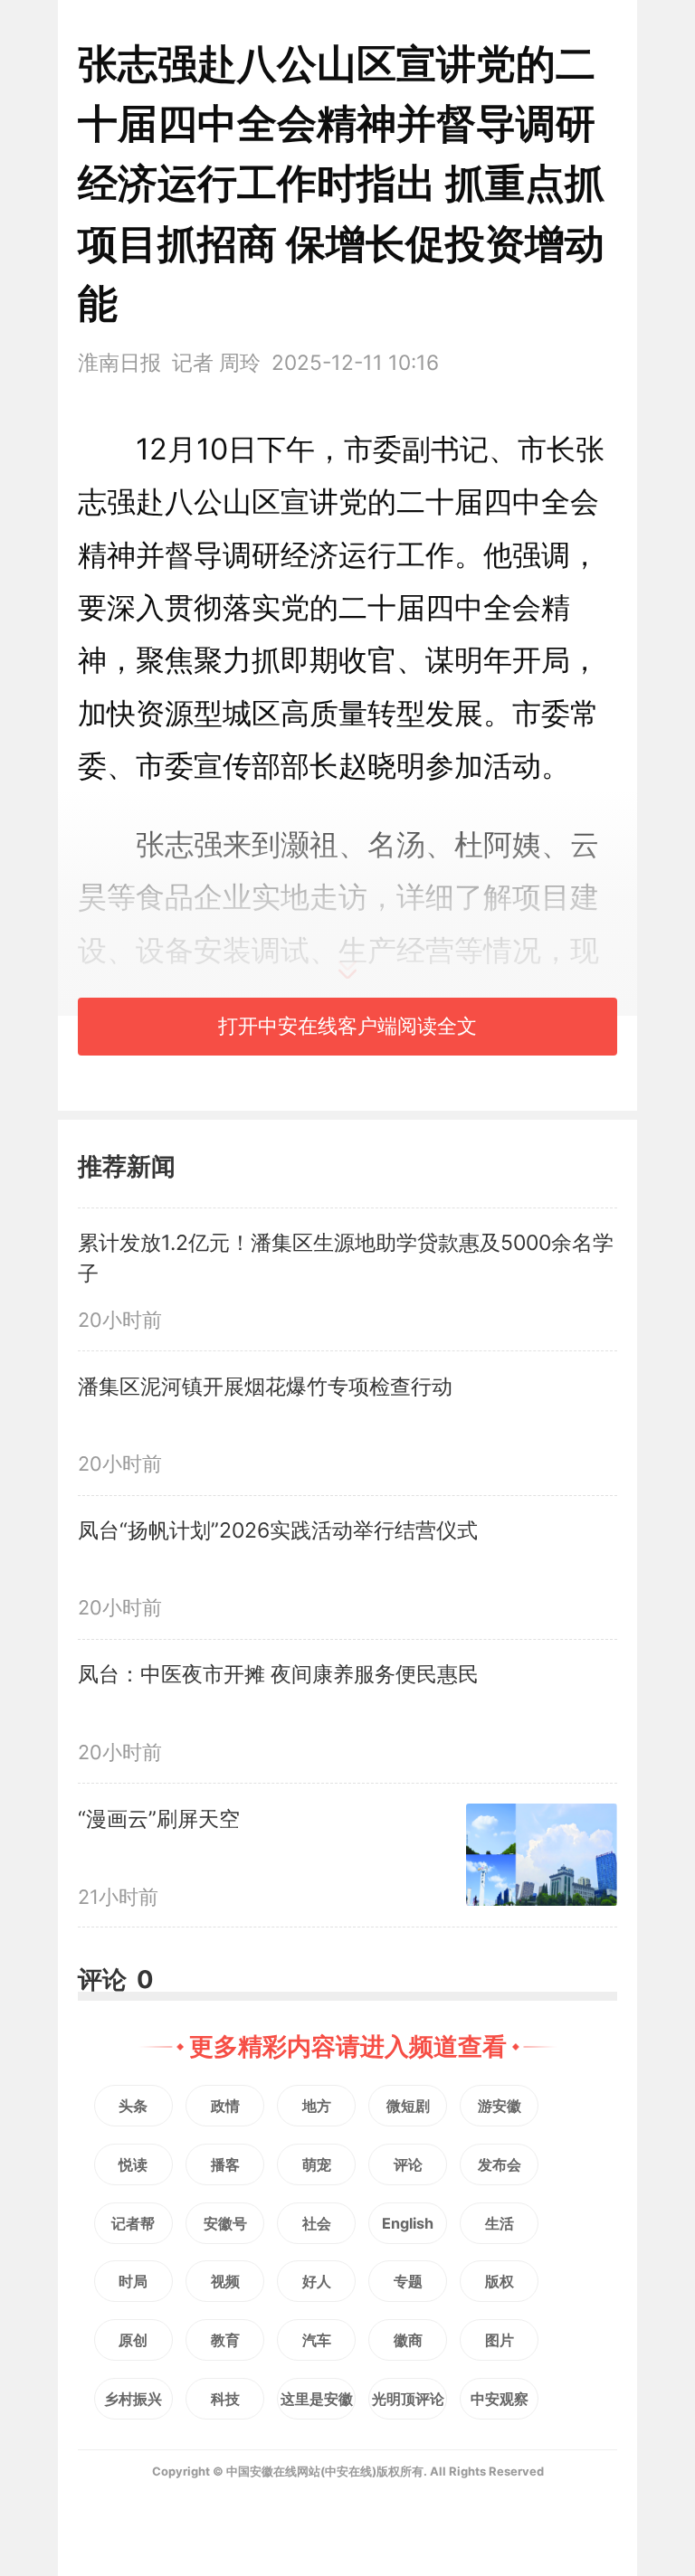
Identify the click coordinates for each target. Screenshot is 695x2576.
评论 (408, 2164)
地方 (317, 2106)
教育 (225, 2340)
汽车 (317, 2340)
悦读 (133, 2164)
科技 (225, 2399)
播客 (225, 2164)
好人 (317, 2281)
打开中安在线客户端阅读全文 (347, 1026)
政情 (225, 2106)
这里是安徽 (317, 2399)
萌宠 (317, 2164)
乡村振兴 (133, 2399)
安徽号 (225, 2223)
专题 (408, 2281)
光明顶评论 (408, 2399)
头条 (133, 2106)
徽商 (408, 2340)
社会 (317, 2223)
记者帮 (133, 2223)
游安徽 (500, 2106)
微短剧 (408, 2106)
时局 (133, 2281)
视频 (225, 2281)
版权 (500, 2281)
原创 (133, 2340)
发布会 (500, 2164)
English (408, 2223)
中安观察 (500, 2399)
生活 (500, 2223)
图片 (500, 2340)
